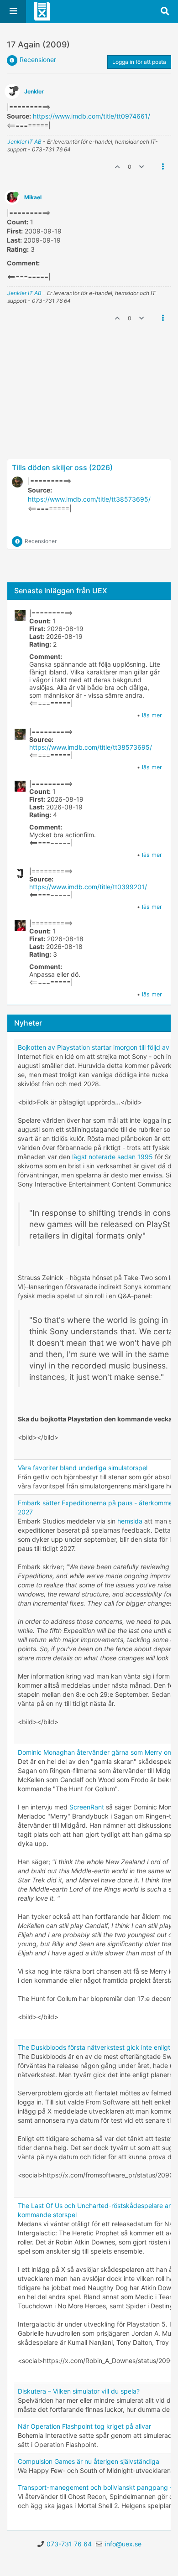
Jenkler (34, 91)
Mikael (33, 197)
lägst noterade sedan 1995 (113, 1157)
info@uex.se (123, 2544)
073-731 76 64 (69, 2544)
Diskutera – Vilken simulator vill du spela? (79, 2391)
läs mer (152, 715)
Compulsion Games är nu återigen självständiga (89, 2461)
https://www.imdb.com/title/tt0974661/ (92, 116)
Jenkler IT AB (24, 142)
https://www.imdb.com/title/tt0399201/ (88, 887)
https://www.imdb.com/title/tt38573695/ (89, 499)
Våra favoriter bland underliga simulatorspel (83, 1468)
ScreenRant (87, 1807)
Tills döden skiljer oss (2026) (62, 467)
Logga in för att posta (139, 62)
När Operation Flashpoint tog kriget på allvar (84, 2426)
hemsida (130, 1521)
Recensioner (38, 60)
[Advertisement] (89, 427)
